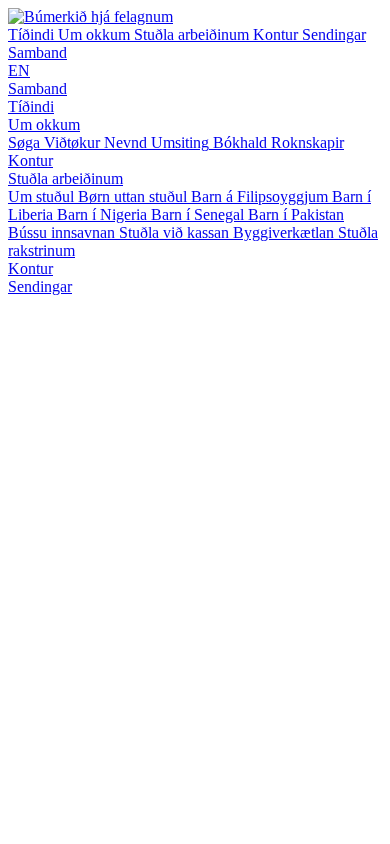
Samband (37, 52)
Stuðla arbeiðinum (193, 34)
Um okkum (96, 34)
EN (19, 70)
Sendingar (334, 34)
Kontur (277, 34)
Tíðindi (33, 34)
